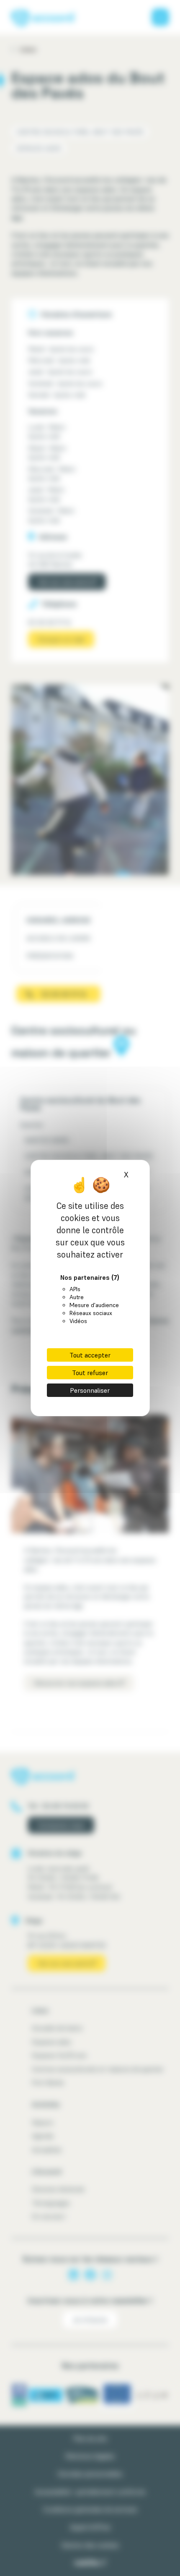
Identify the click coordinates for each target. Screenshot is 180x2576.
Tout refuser (90, 1373)
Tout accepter (90, 1355)
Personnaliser (90, 1390)
